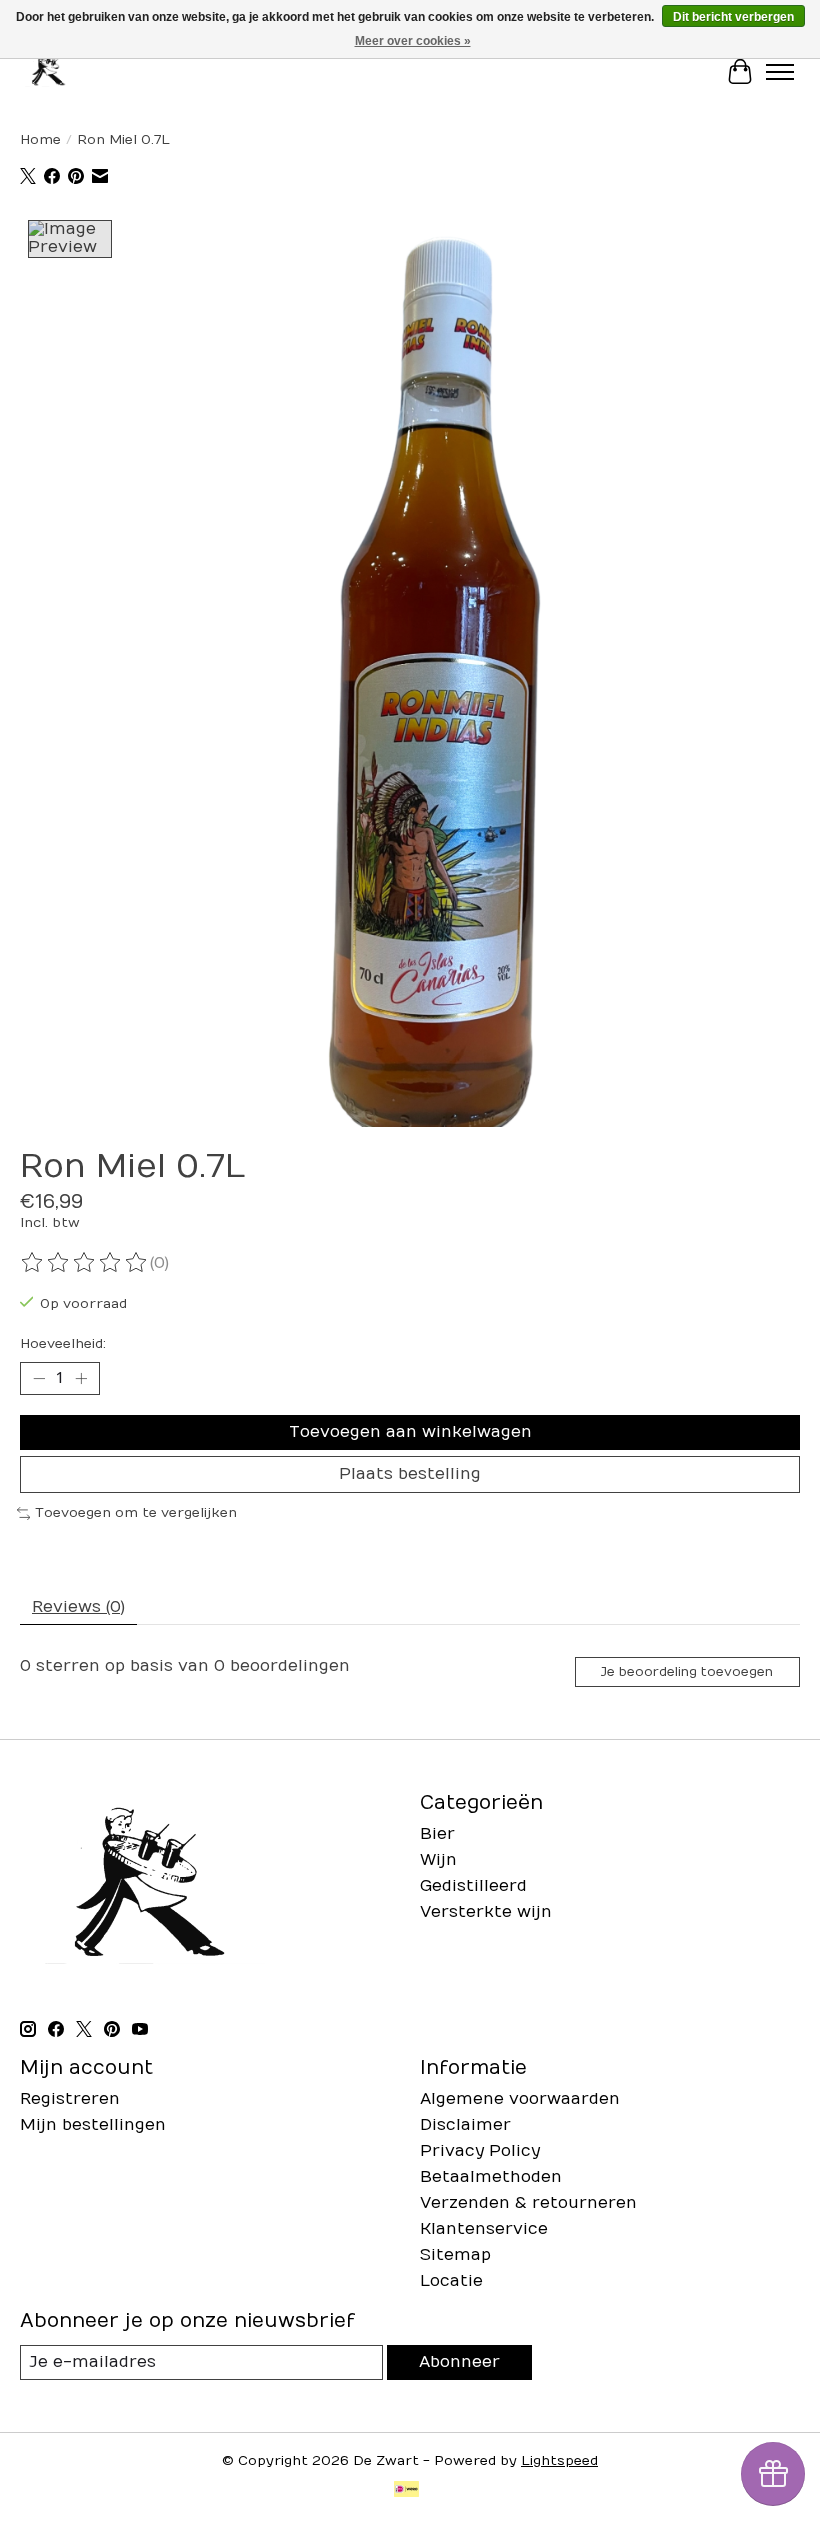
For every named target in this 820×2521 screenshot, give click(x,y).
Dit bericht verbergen (733, 17)
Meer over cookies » (413, 41)
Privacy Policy (480, 2151)
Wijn (438, 1860)
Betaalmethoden (491, 2177)
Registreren (70, 2099)
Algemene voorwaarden (520, 2099)
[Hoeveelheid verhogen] (81, 1378)
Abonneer (459, 2362)
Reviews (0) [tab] (78, 1607)
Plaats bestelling (410, 1474)
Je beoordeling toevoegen (687, 1671)
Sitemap (455, 2255)
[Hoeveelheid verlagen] (39, 1378)
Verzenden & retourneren (528, 2203)
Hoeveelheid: (63, 1344)
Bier (437, 1834)
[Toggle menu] (780, 72)
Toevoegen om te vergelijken (136, 1513)
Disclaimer (465, 2125)
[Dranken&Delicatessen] (47, 71)
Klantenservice (484, 2229)
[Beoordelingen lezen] (85, 1263)
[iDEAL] (406, 2491)
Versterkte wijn (486, 1912)
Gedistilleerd (473, 1886)
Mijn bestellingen (93, 2125)
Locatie (451, 2281)
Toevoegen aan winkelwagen (410, 1432)
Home (40, 140)
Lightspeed (559, 2461)
